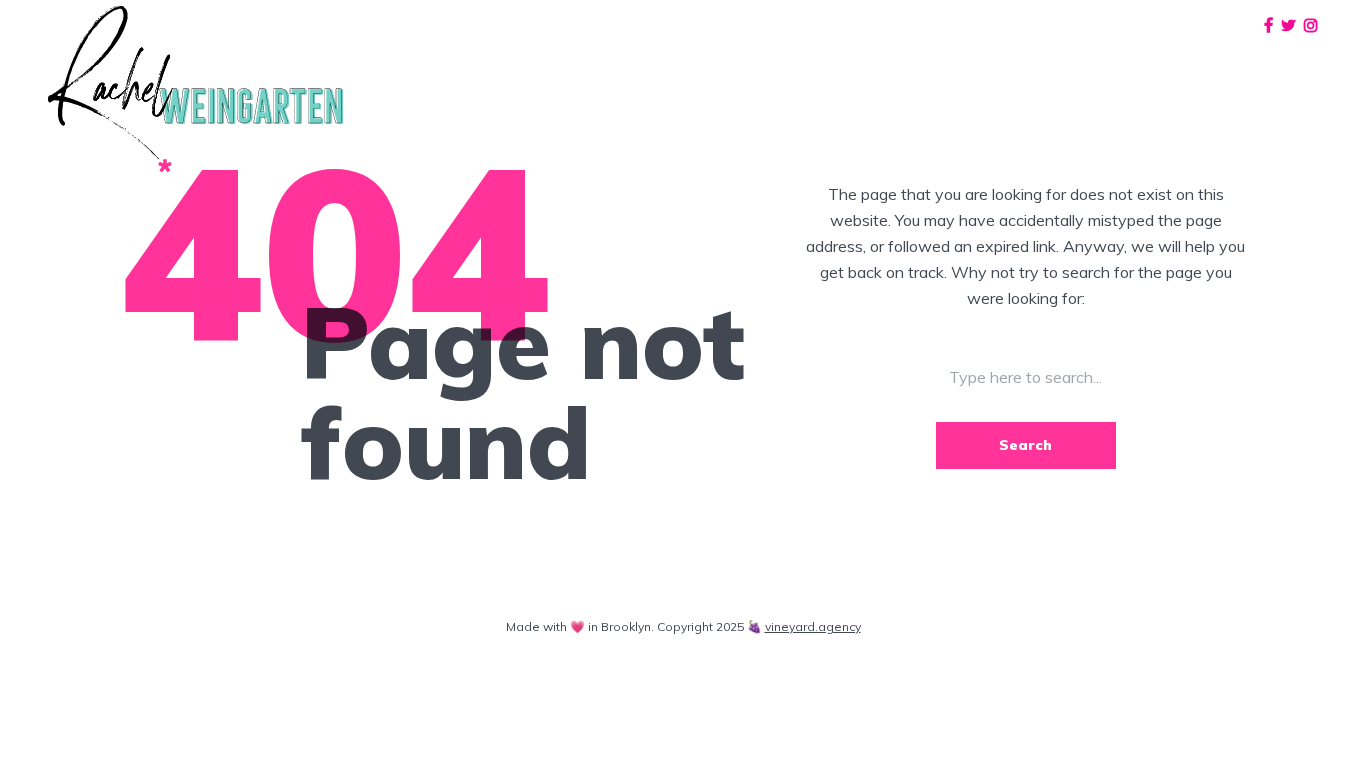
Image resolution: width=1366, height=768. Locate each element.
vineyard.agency (813, 626)
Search (1025, 445)
